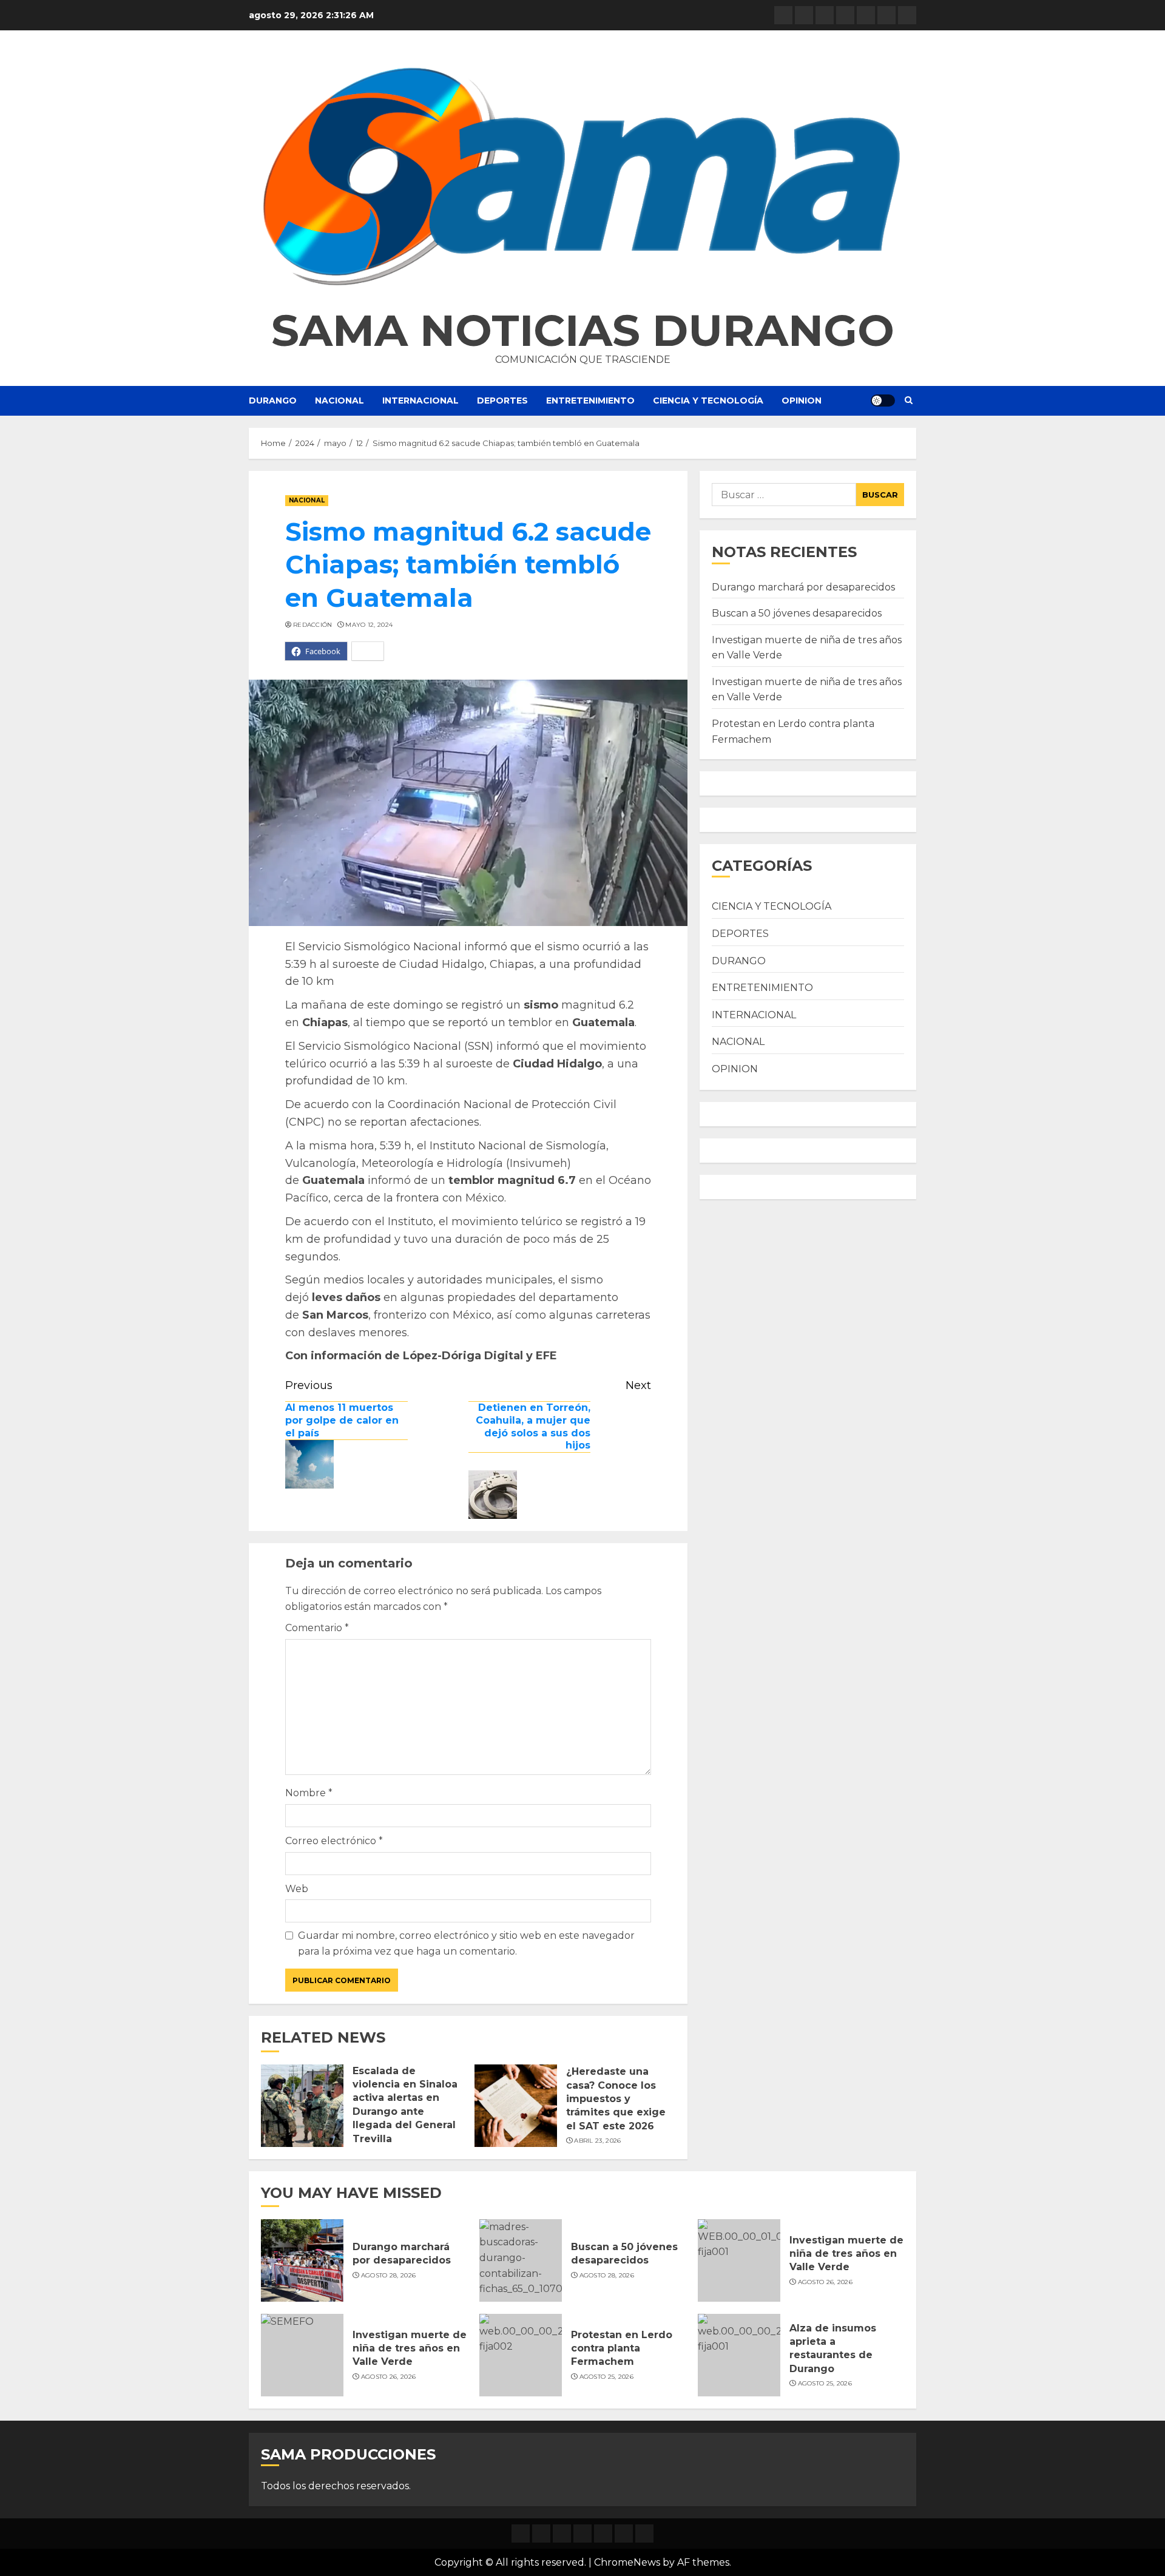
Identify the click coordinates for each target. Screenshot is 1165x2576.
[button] (582, 176)
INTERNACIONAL (420, 401)
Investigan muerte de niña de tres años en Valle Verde (846, 2254)
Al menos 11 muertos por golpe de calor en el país (342, 1420)
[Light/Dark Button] (883, 401)
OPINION (802, 401)
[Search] (909, 401)
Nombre (309, 1793)
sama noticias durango (583, 330)
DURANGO (273, 401)
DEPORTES (502, 401)
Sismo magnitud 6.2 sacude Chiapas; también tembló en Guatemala (468, 565)
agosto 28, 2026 (389, 2275)
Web (297, 1889)
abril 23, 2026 (597, 2141)
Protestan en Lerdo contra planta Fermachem (622, 2348)
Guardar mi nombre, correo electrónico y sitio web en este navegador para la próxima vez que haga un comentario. (466, 1943)
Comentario (317, 1628)
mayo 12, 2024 (369, 625)
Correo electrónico (334, 1841)
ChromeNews (627, 2562)
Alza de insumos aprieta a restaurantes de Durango (833, 2348)
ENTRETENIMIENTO (590, 401)
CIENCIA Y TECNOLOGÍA (708, 401)
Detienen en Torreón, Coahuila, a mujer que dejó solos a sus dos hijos (533, 1426)
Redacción (313, 625)
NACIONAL (339, 401)
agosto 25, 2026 (607, 2377)
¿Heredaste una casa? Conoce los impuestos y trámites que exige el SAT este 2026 (616, 2099)
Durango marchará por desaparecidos (803, 587)
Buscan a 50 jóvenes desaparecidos (797, 613)
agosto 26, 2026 (826, 2282)
